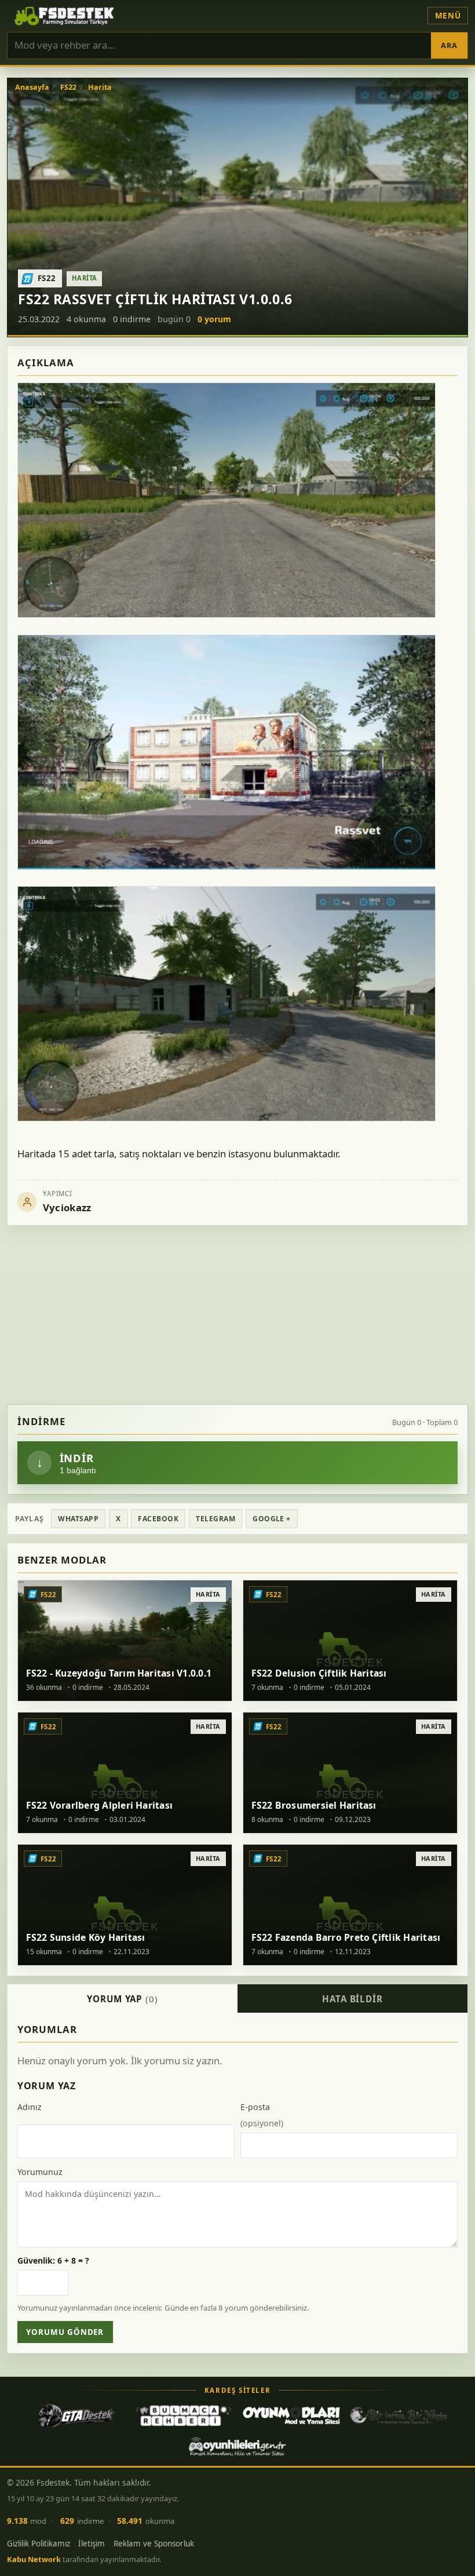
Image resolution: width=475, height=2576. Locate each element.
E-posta (262, 2115)
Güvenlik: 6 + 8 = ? (53, 2260)
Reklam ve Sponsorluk (154, 2544)
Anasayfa (32, 88)
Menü (448, 16)
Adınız (30, 2107)
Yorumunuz (40, 2172)
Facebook (158, 1519)
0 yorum (214, 319)
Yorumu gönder (65, 2332)
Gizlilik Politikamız (39, 2544)
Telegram (215, 1519)
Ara (449, 45)
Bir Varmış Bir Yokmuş (399, 2415)
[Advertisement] (237, 1315)
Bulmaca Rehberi (184, 2415)
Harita (100, 88)
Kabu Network (34, 2559)
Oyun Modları (291, 2415)
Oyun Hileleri (237, 2447)
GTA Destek (76, 2415)
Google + (272, 1519)
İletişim (92, 2544)
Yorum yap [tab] (123, 1999)
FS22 (68, 88)
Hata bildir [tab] (352, 1999)
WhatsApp (78, 1519)
